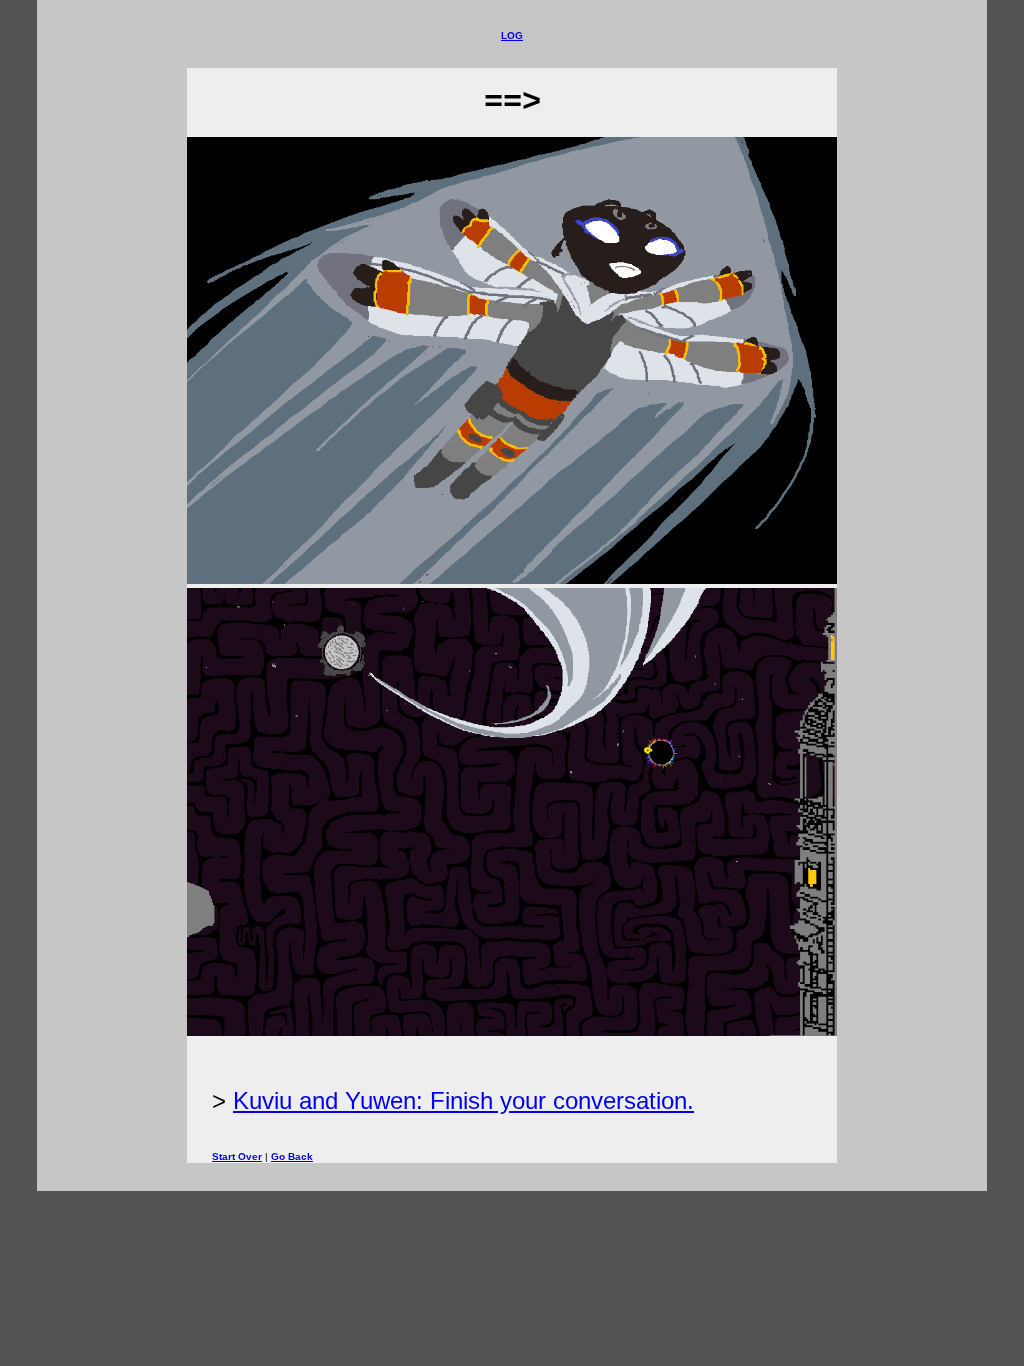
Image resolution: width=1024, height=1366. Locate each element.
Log (512, 35)
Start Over (237, 1156)
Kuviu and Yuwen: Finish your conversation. (463, 1100)
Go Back (292, 1156)
